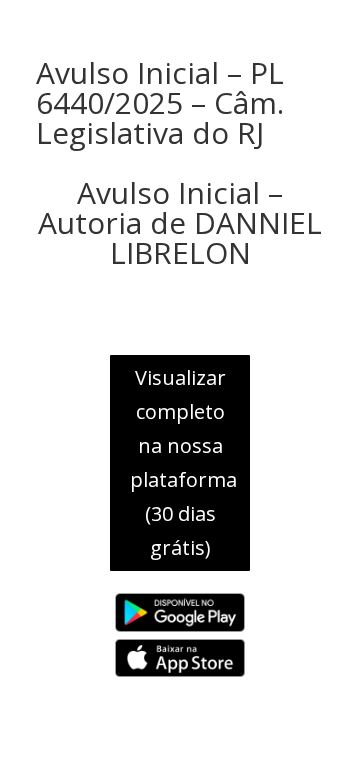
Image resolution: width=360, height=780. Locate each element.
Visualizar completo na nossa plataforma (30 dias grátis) (183, 462)
